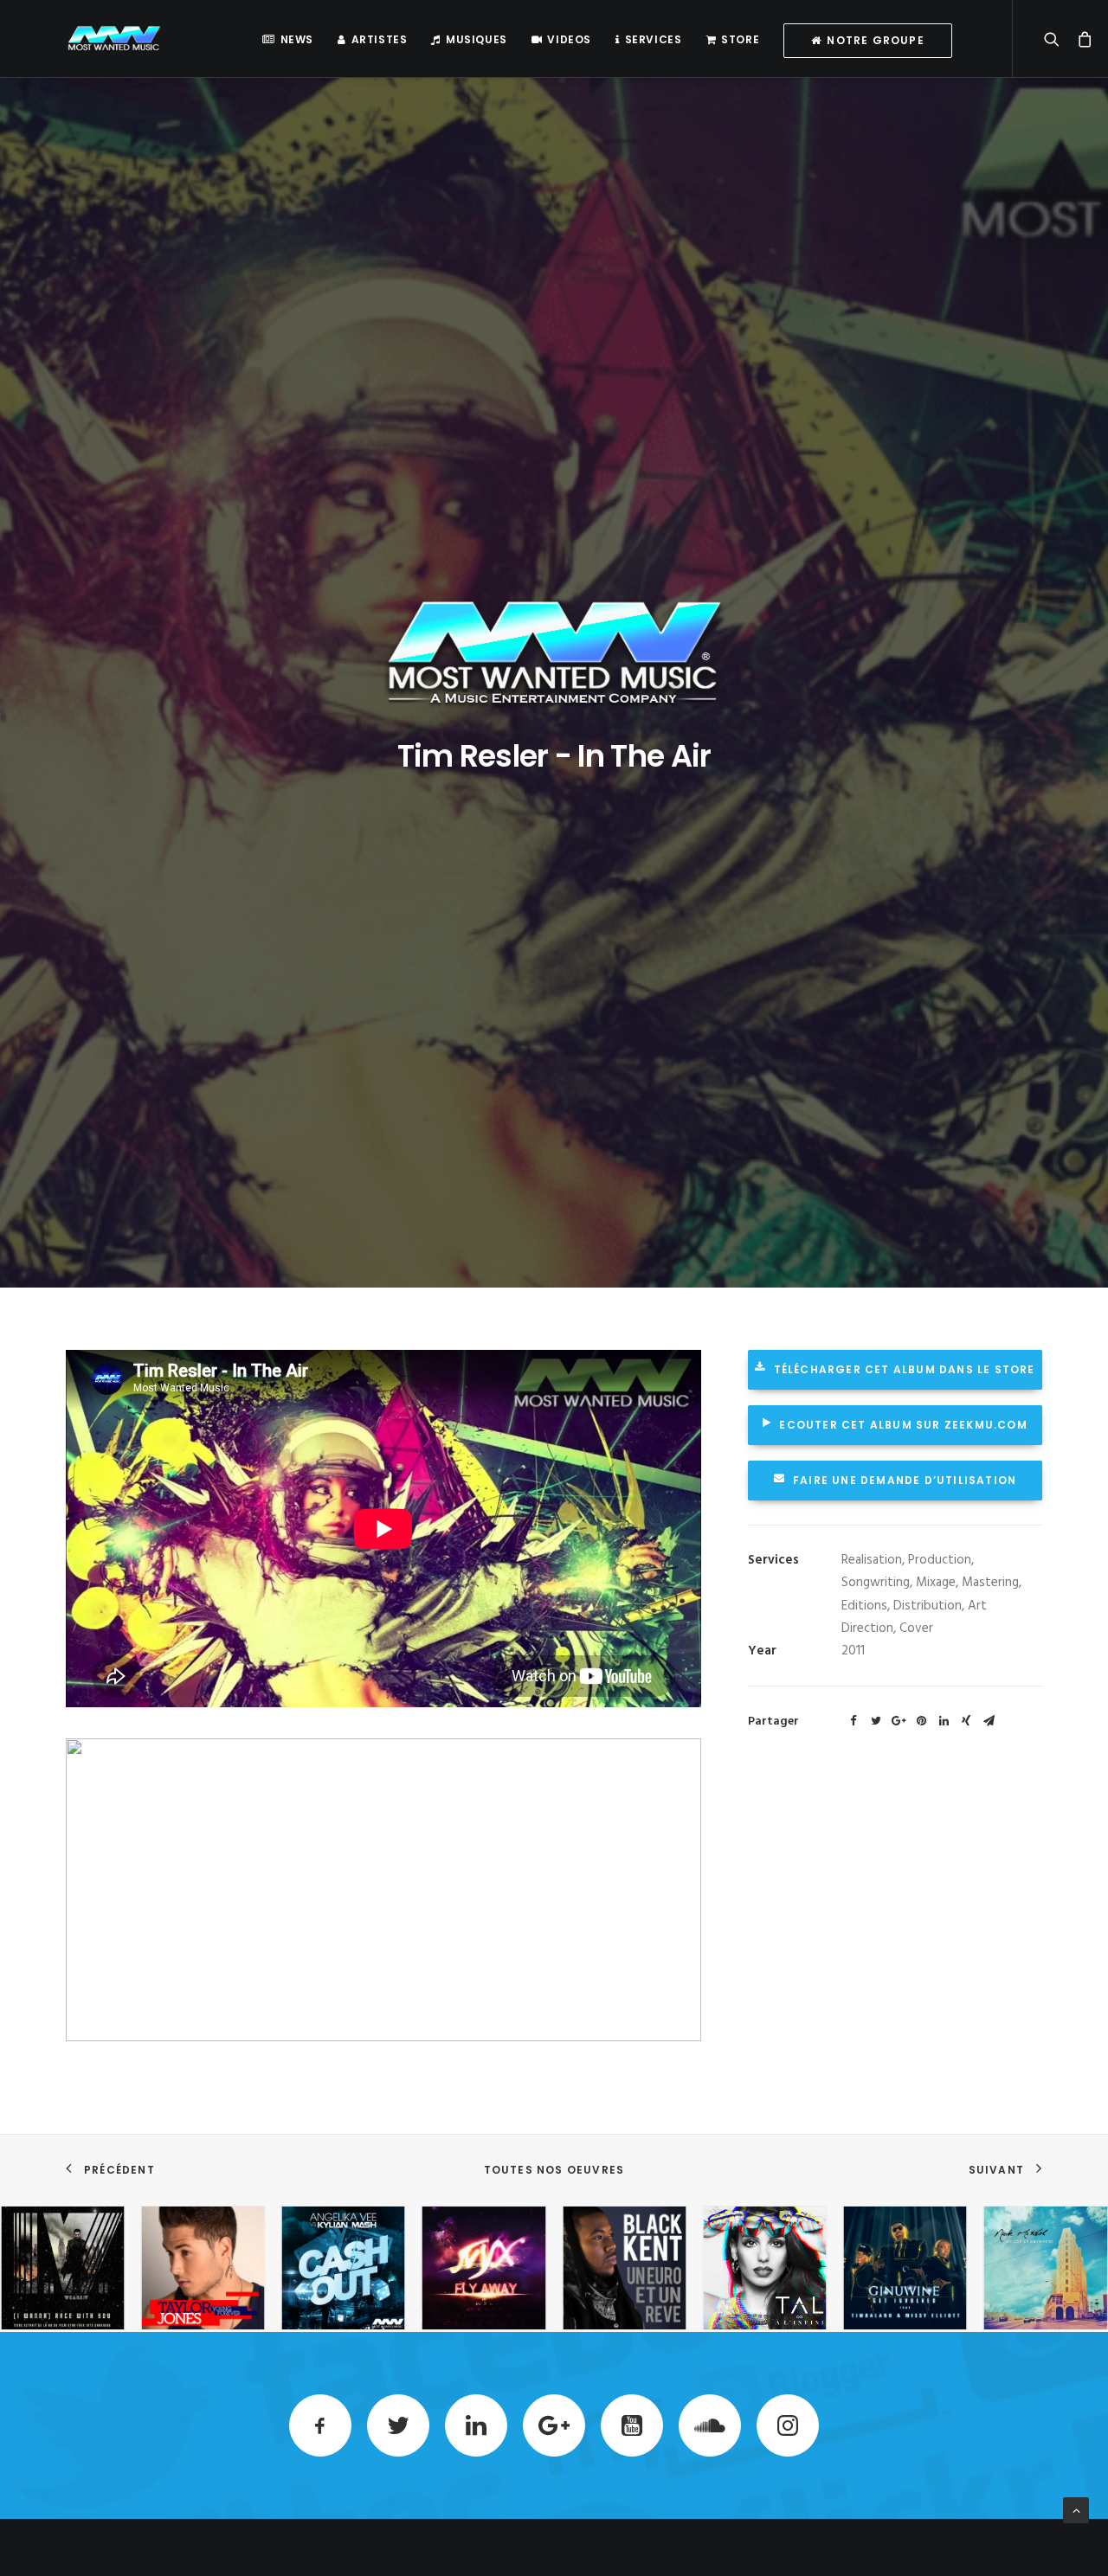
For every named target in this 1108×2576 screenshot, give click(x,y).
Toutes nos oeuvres (554, 2170)
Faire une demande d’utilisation (905, 1480)
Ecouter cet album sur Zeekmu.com (903, 1425)
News (297, 39)
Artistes (380, 39)
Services (654, 39)
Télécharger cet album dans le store (905, 1369)
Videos (569, 39)
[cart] (1080, 39)
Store (740, 39)
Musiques (477, 39)
